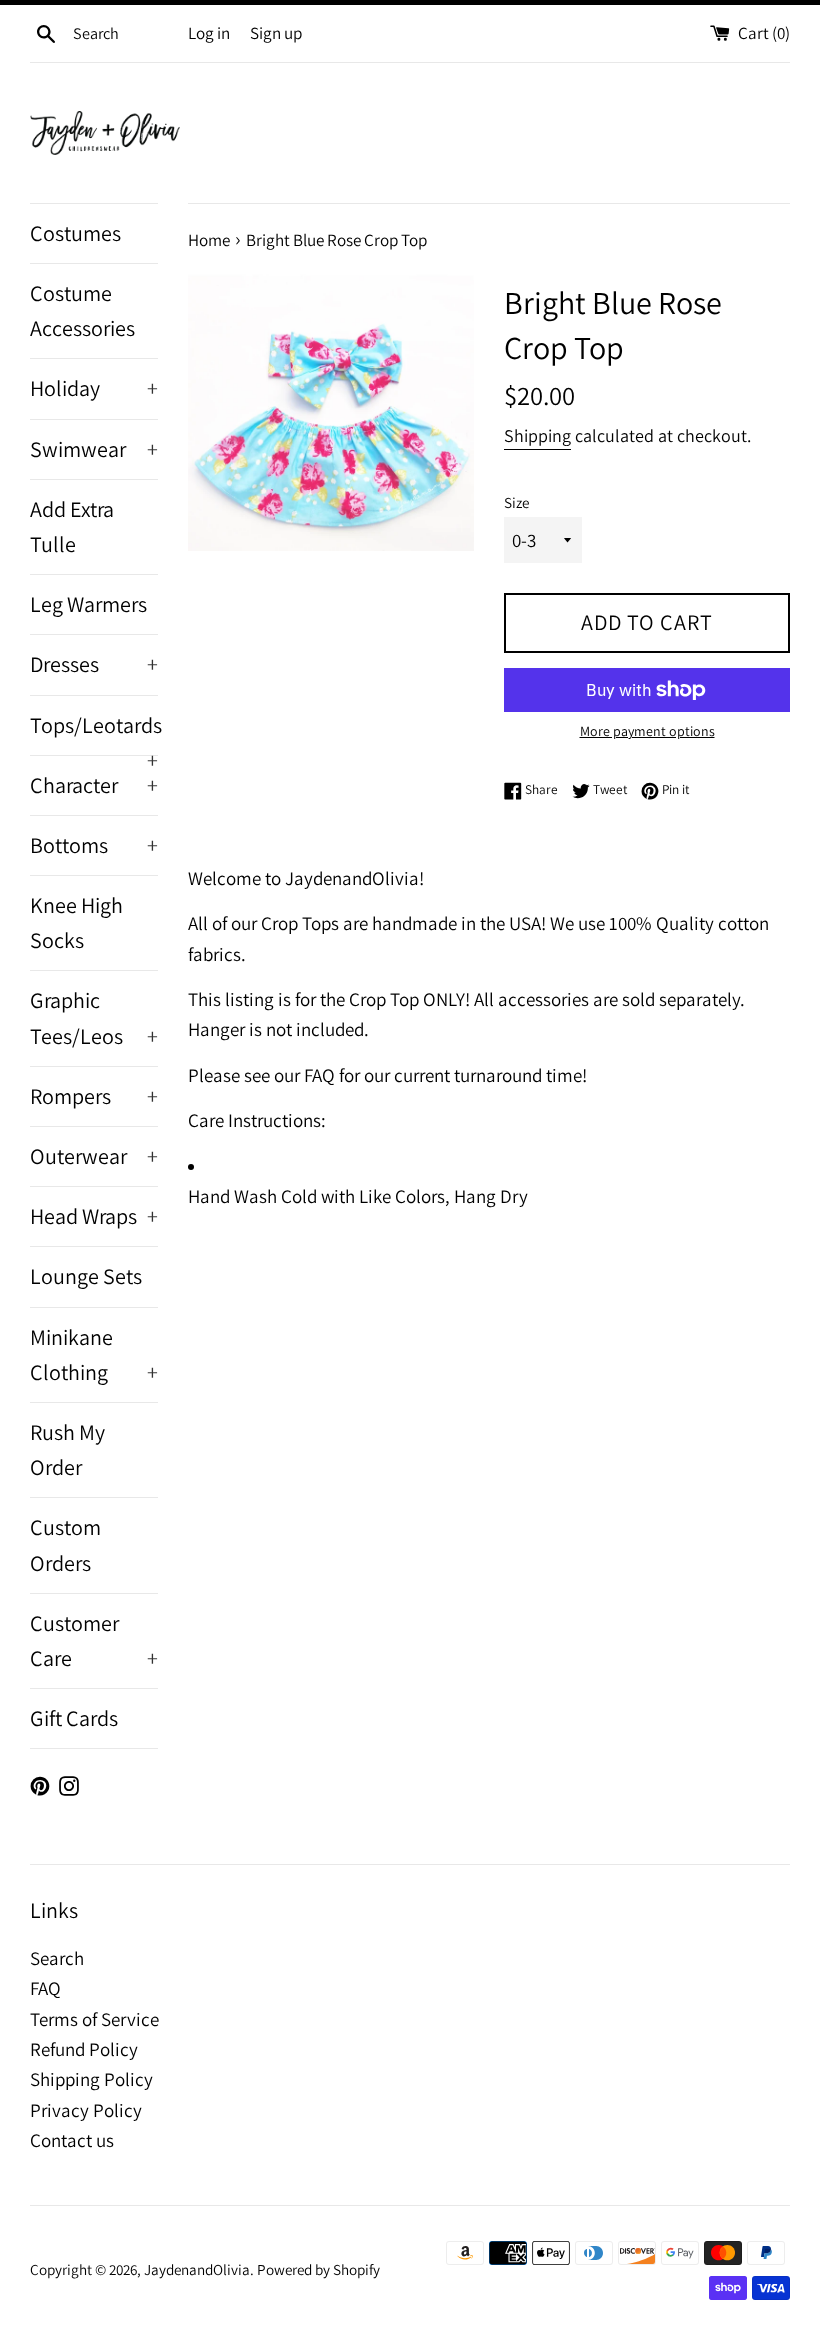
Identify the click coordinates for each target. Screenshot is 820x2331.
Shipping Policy (91, 2079)
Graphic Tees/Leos (94, 1017)
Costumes (75, 233)
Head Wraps (94, 1216)
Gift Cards (74, 1718)
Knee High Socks (76, 922)
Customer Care (94, 1640)
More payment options (647, 731)
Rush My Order (67, 1449)
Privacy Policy (86, 2110)
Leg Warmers (88, 604)
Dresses (94, 664)
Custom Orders (65, 1544)
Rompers (94, 1096)
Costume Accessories (82, 310)
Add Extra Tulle (72, 526)
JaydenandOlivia (197, 2269)
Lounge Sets (86, 1276)
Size (516, 502)
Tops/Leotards (94, 733)
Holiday (94, 388)
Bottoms (94, 845)
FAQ (45, 1988)
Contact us (72, 2140)
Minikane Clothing (94, 1354)
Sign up (276, 33)
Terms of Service (94, 2019)
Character (94, 785)
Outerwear (94, 1156)
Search (57, 1958)
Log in (209, 33)
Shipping (537, 435)
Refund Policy (84, 2049)
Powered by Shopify (318, 2269)
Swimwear (94, 449)
